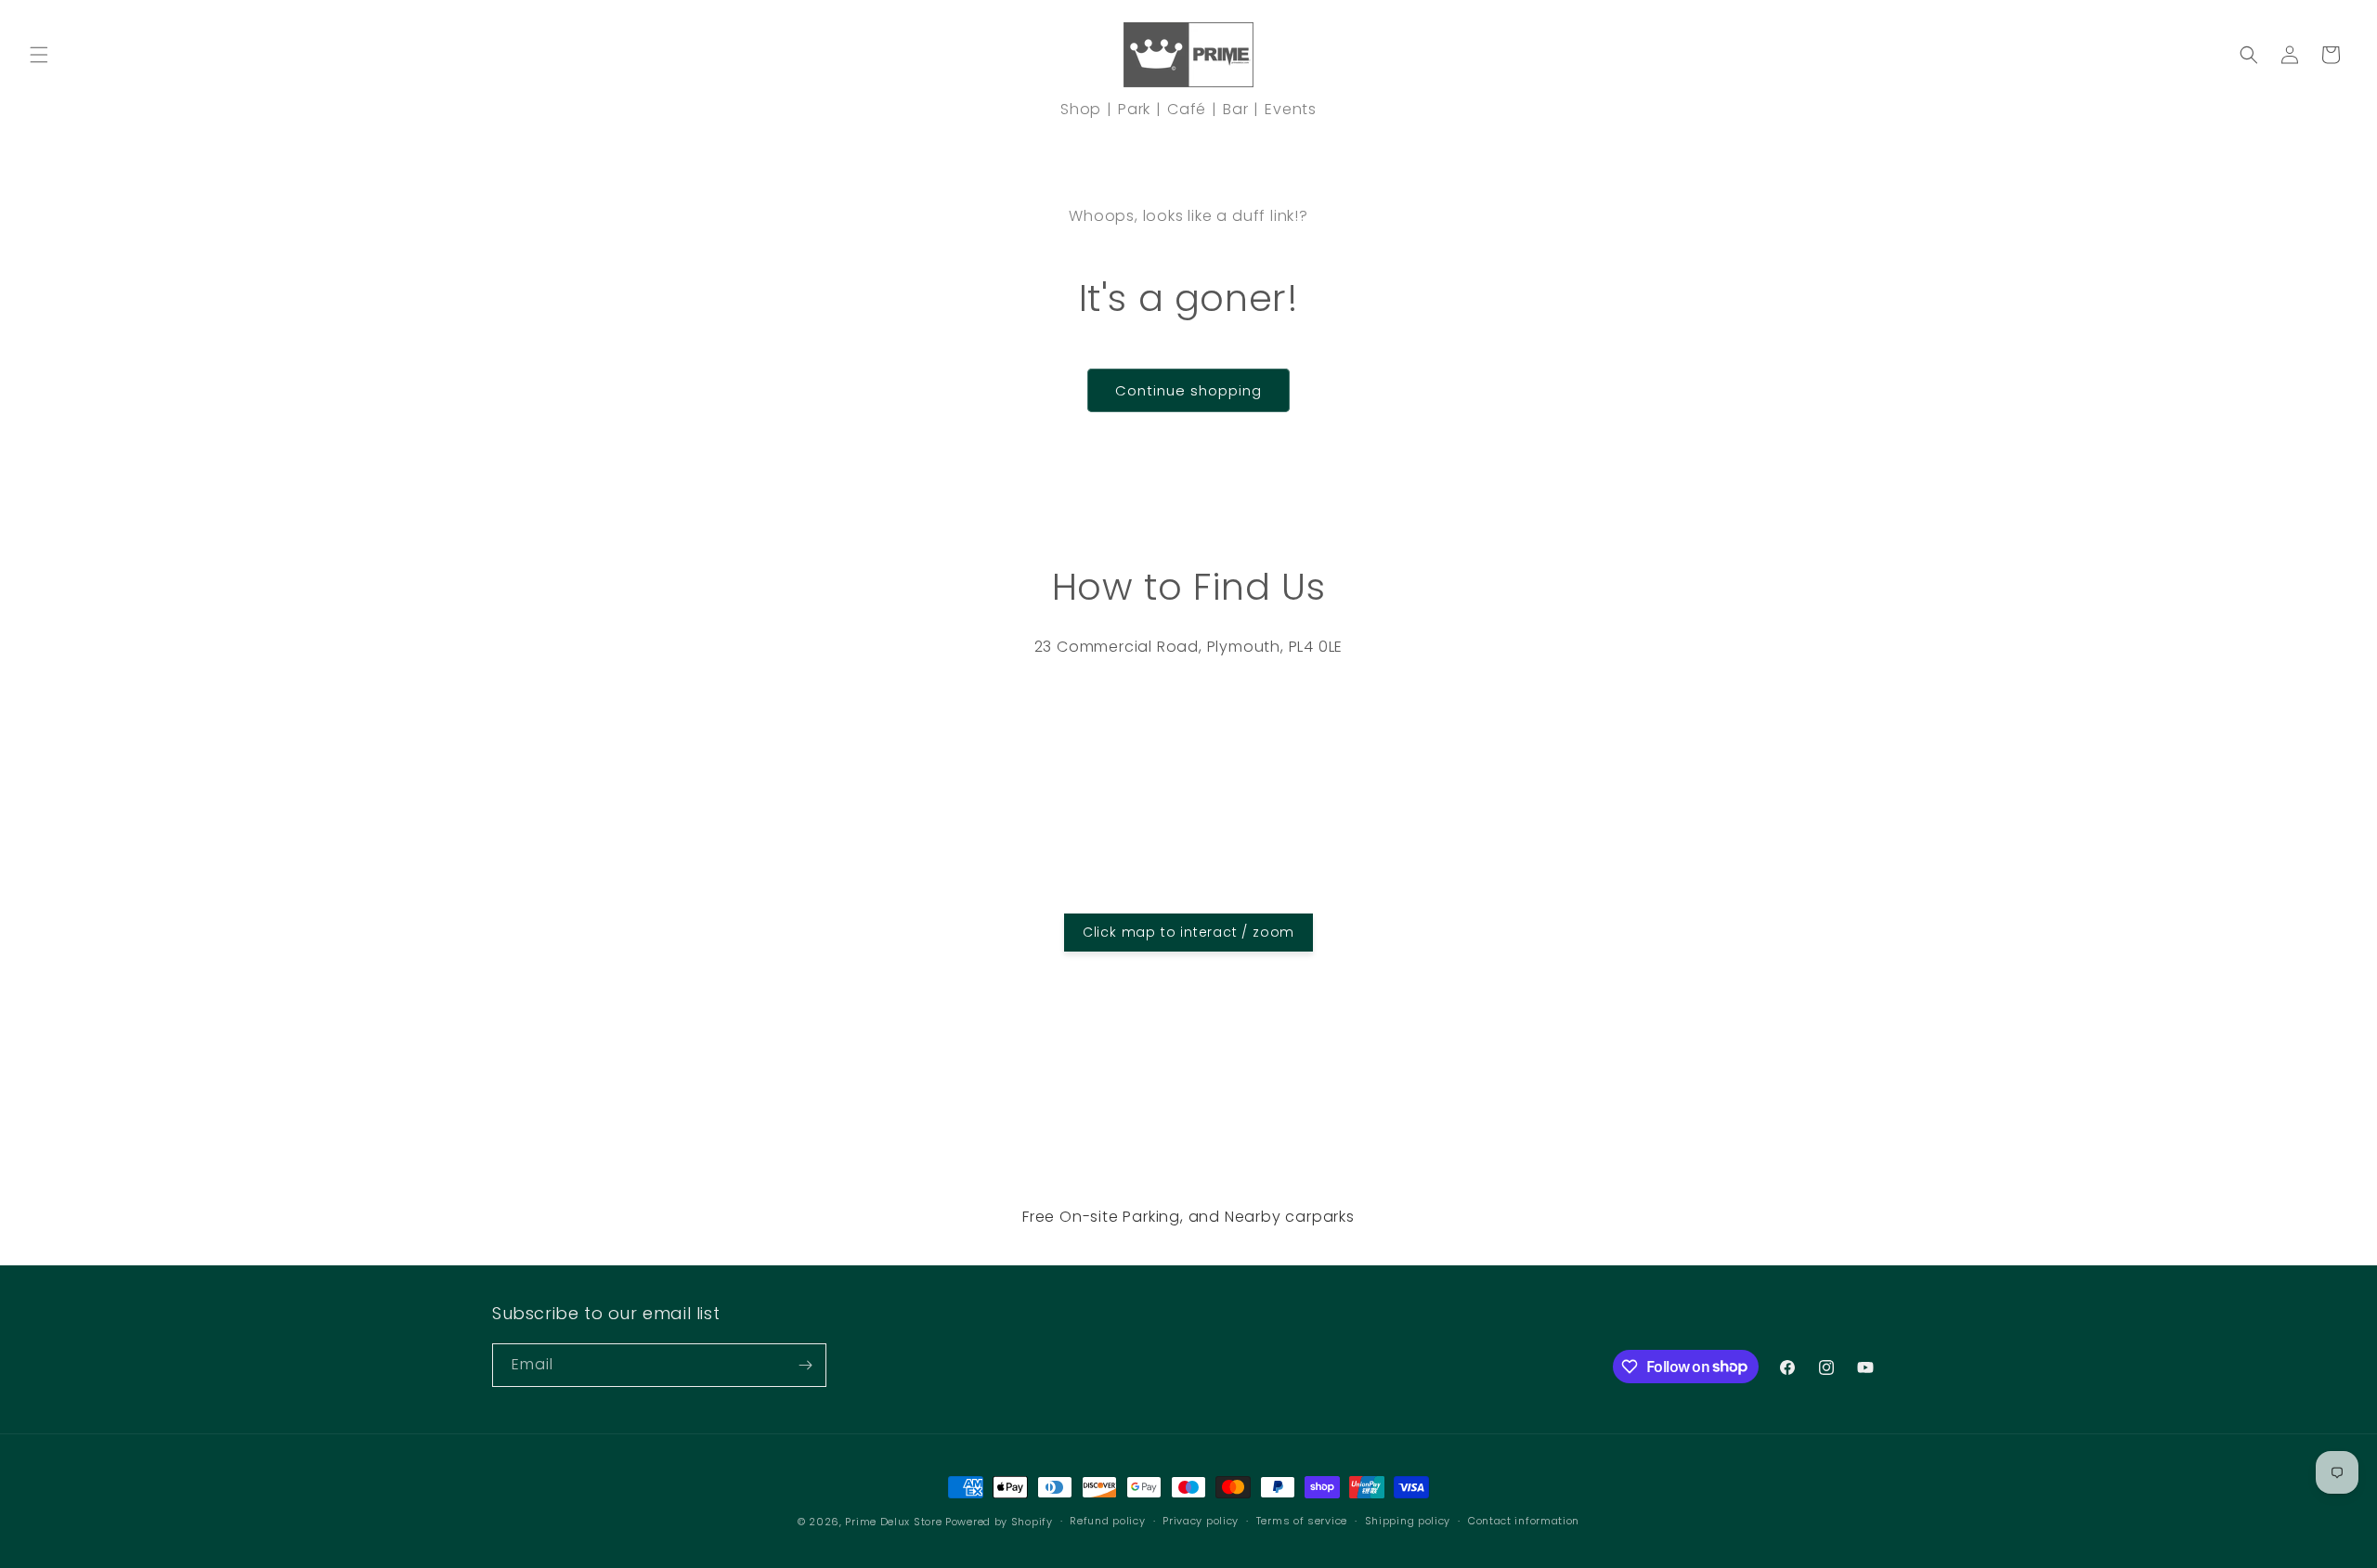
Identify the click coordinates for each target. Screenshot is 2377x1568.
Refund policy (1107, 1521)
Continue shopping (1188, 390)
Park (1134, 109)
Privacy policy (1201, 1521)
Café (1187, 109)
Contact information (1524, 1521)
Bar (1235, 109)
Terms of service (1302, 1521)
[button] (39, 55)
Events (1291, 109)
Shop (1081, 109)
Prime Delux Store (893, 1522)
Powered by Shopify (999, 1522)
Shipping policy (1408, 1521)
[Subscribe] (805, 1365)
